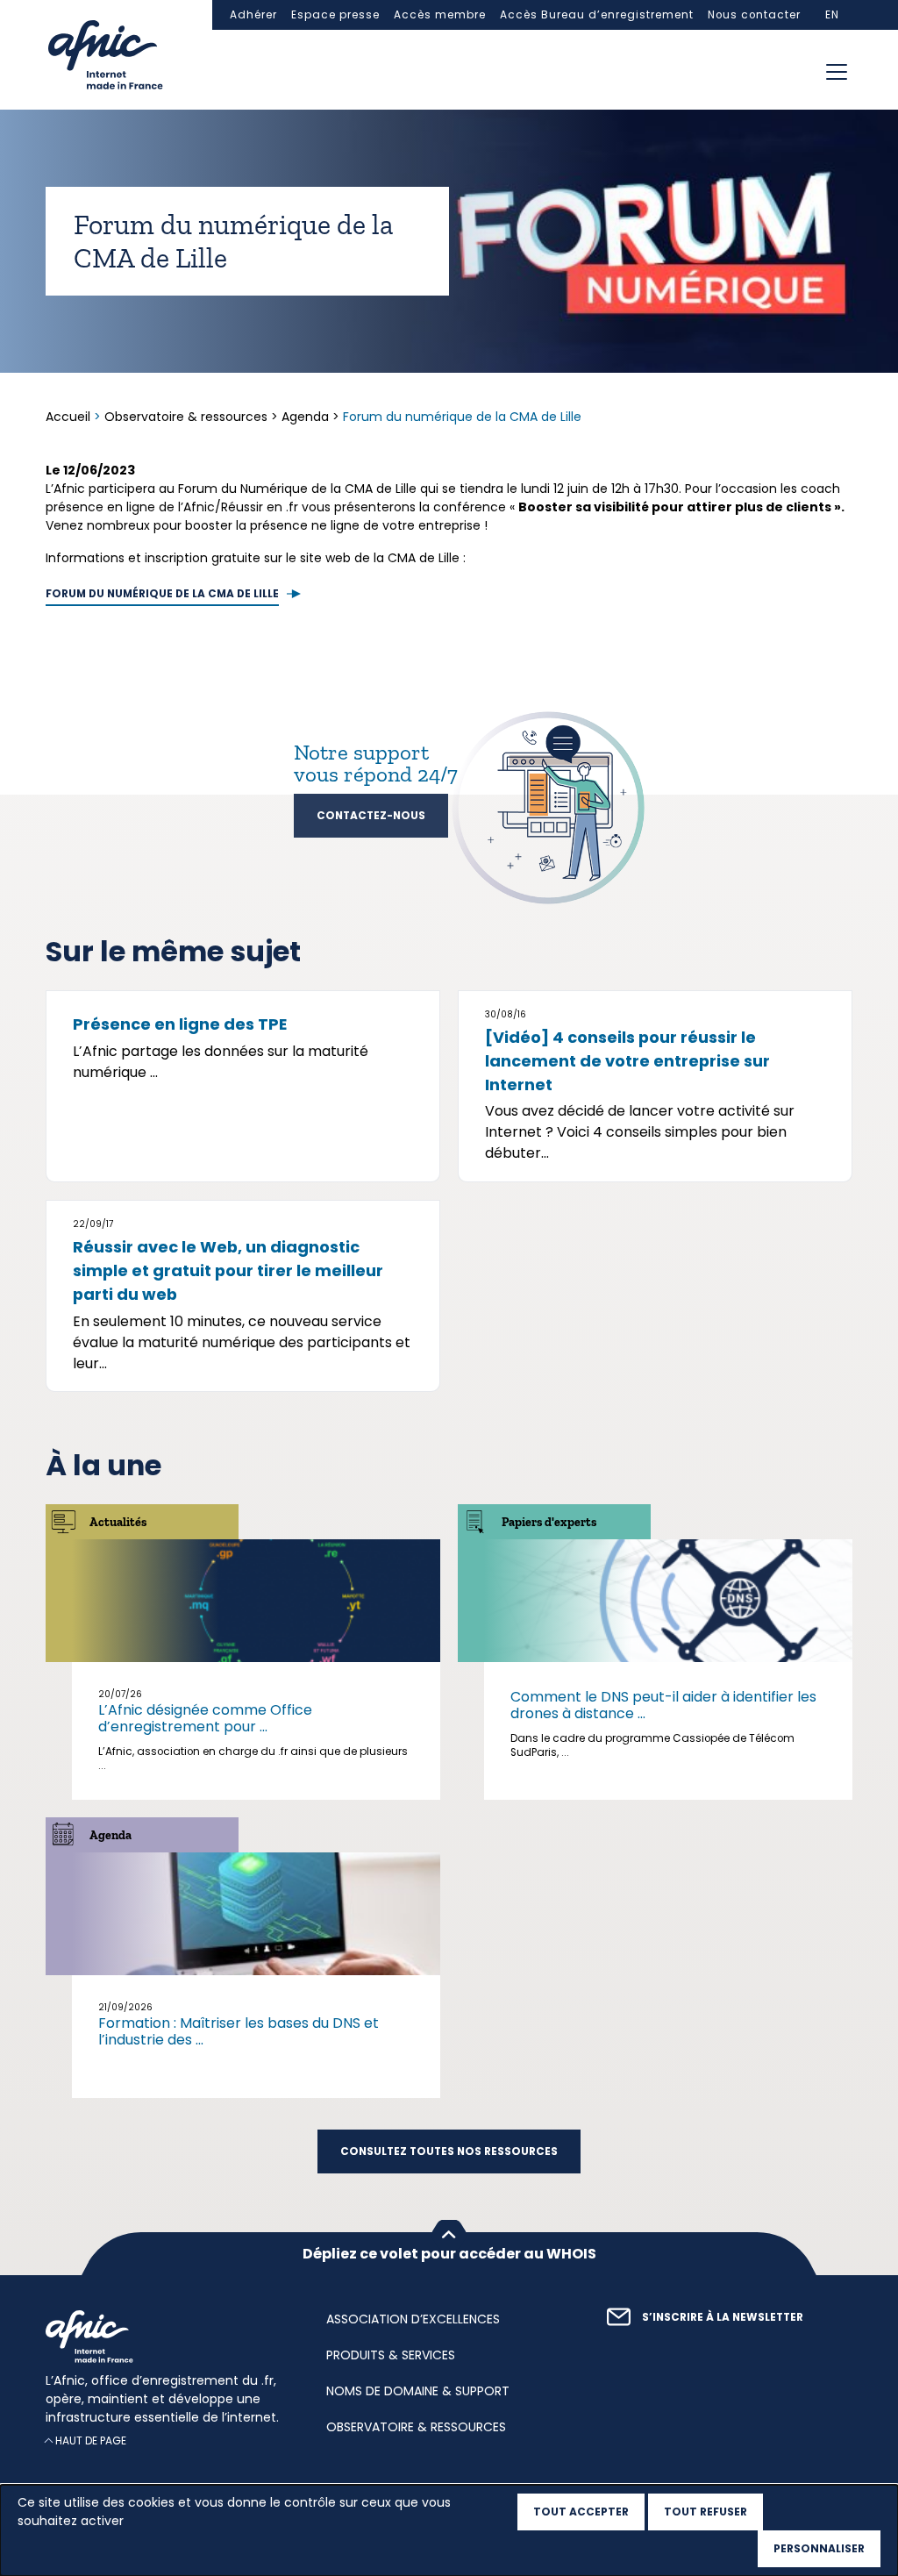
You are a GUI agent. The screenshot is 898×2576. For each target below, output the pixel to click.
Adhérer (253, 15)
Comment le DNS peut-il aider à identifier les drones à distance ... (663, 1705)
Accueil (70, 417)
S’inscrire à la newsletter (723, 2317)
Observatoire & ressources (186, 417)
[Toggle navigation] (837, 72)
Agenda (305, 417)
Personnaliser (819, 2548)
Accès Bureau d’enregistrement (597, 15)
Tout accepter (581, 2512)
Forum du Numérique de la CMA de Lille (162, 594)
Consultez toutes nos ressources (449, 2151)
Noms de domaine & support (418, 2391)
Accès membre (440, 15)
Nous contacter (754, 15)
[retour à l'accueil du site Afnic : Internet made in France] (168, 2337)
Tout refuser (706, 2512)
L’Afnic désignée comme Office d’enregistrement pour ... (205, 1718)
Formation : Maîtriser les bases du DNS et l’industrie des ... (239, 2031)
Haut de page (91, 2441)
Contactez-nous (371, 816)
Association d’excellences (413, 2319)
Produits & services (391, 2355)
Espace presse (335, 15)
